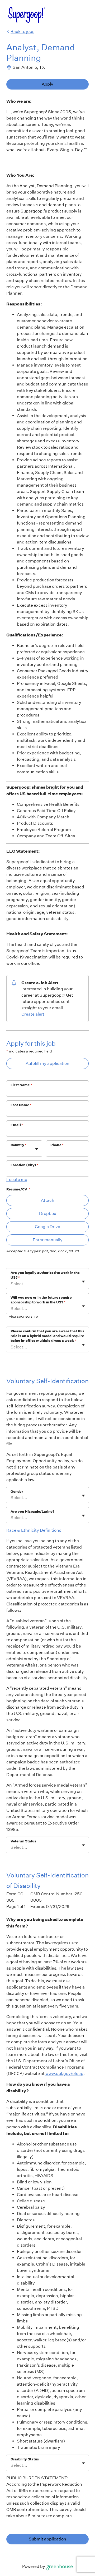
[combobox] (11, 1151)
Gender (17, 1492)
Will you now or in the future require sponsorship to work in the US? (41, 1300)
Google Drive (47, 1227)
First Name (21, 1085)
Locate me (17, 1180)
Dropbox (48, 1213)
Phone (57, 1145)
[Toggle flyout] (37, 1149)
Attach (48, 1200)
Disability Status (25, 2459)
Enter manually (48, 1240)
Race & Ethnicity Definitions (34, 1530)
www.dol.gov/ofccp (64, 2073)
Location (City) (24, 1165)
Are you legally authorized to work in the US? (45, 1275)
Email (17, 1125)
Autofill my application (47, 1063)
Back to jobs (22, 31)
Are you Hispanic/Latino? (32, 1512)
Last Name (21, 1105)
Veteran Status (23, 1841)
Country (18, 1145)
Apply (47, 84)
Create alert (33, 1014)
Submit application (47, 2539)
